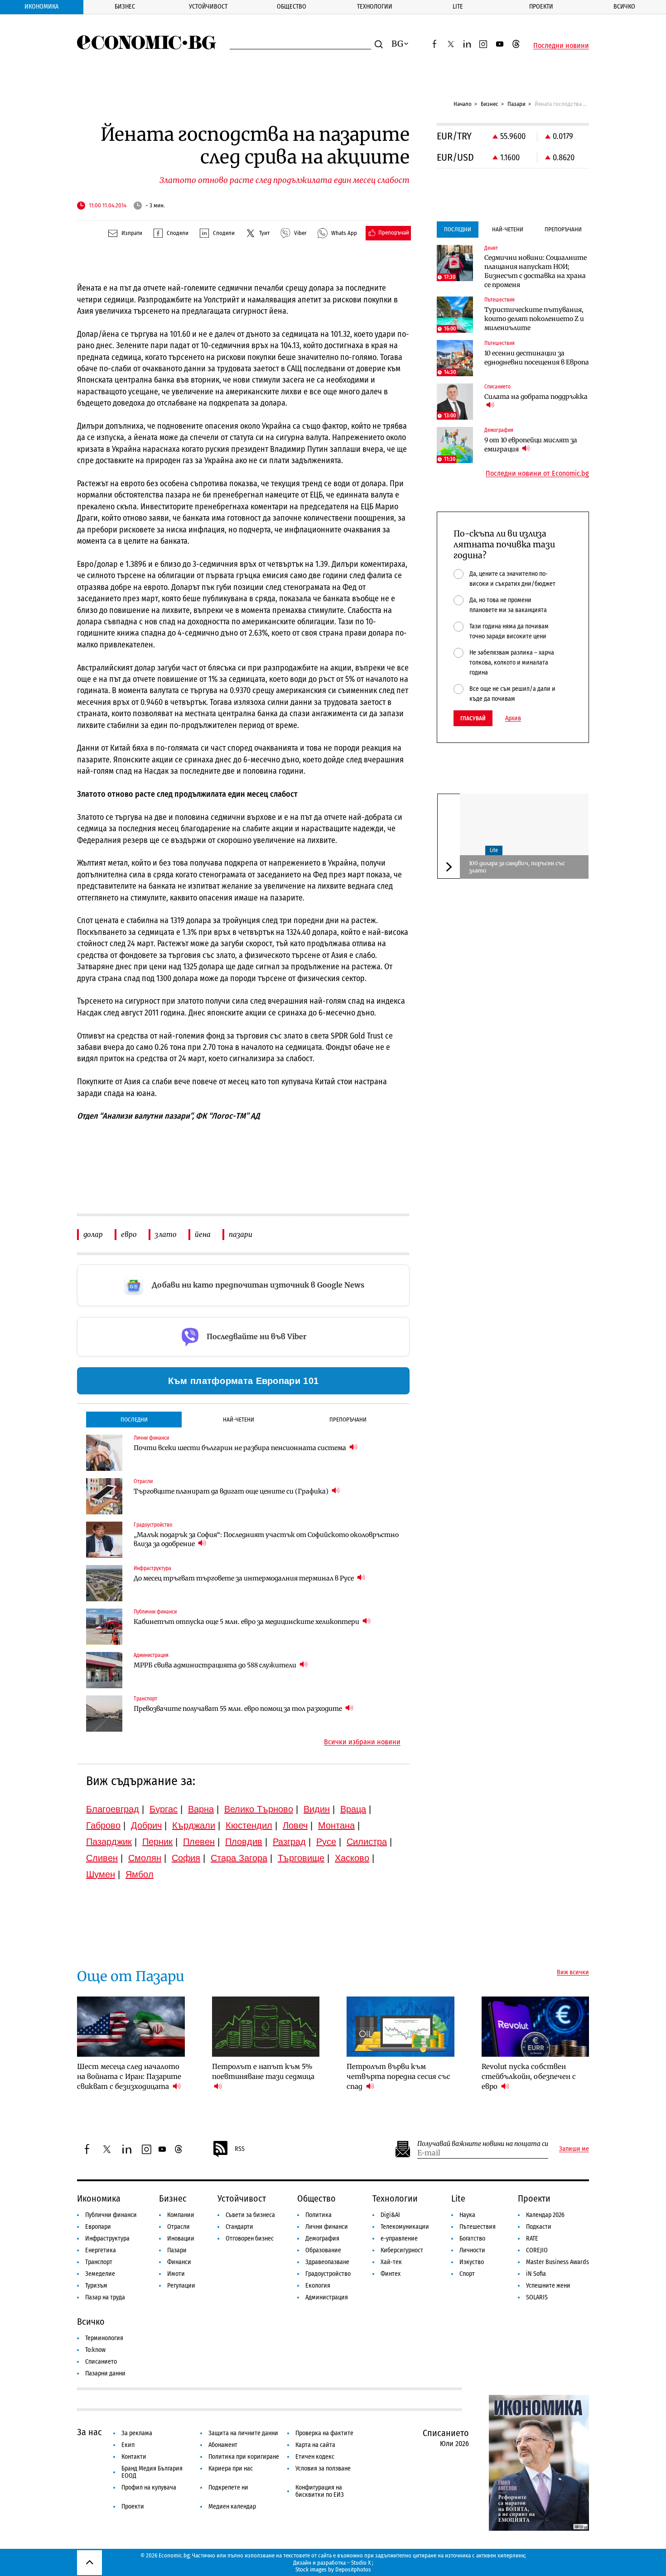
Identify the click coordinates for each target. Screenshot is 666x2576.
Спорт (467, 2274)
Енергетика (101, 2250)
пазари (241, 1234)
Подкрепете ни (228, 2487)
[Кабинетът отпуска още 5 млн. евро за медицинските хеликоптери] (104, 1627)
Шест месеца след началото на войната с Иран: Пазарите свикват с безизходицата (129, 2076)
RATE (532, 2238)
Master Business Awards (557, 2262)
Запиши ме (574, 2149)
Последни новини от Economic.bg (537, 474)
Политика (319, 2215)
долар (93, 1234)
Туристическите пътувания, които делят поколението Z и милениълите (534, 319)
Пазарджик (109, 1842)
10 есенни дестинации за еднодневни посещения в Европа (537, 358)
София (186, 1858)
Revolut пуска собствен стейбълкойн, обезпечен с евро (529, 2076)
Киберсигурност (402, 2250)
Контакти (134, 2457)
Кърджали (194, 1825)
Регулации (181, 2286)
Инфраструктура (107, 2238)
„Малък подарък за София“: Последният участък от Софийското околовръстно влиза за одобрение (266, 1539)
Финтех (391, 2274)
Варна (201, 1809)
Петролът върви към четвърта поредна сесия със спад (398, 2076)
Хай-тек (391, 2262)
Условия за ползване (323, 2468)
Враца (353, 1809)
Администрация (327, 2297)
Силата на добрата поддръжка (536, 397)
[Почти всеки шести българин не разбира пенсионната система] (104, 1453)
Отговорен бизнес (250, 2238)
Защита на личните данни (243, 2433)
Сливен (102, 1858)
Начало (463, 104)
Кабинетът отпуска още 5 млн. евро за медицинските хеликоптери (247, 1622)
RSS (240, 2149)
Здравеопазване (327, 2262)
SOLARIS (537, 2297)
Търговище (301, 1858)
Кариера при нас (231, 2468)
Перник (157, 1842)
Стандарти (239, 2227)
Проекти (541, 7)
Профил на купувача (149, 2487)
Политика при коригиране (244, 2457)
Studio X (361, 2563)
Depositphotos (353, 2569)
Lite (458, 7)
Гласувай (473, 718)
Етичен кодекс (315, 2457)
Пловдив (244, 1842)
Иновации (181, 2238)
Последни (134, 1420)
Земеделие (100, 2274)
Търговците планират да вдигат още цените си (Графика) (232, 1491)
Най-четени (239, 1420)
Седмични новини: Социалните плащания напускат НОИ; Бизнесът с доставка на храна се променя (536, 271)
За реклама (137, 2433)
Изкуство (472, 2262)
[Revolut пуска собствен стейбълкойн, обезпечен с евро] (536, 2027)
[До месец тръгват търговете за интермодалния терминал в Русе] (104, 1583)
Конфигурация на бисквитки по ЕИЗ (320, 2491)
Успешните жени (548, 2286)
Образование (323, 2250)
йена (203, 1234)
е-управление (399, 2238)
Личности (472, 2250)
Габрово (103, 1825)
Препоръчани (348, 1420)
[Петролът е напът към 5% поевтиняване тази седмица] (266, 2027)
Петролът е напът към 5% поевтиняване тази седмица (263, 2071)
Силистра (367, 1842)
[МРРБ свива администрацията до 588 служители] (104, 1670)
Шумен (101, 1874)
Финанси (179, 2262)
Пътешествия (478, 2227)
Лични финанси (327, 2227)
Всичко (624, 7)
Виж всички (573, 1973)
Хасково (352, 1858)
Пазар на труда (105, 2297)
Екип (128, 2445)
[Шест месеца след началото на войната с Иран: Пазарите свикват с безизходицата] (131, 2027)
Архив (513, 718)
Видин (317, 1809)
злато (166, 1234)
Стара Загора (239, 1858)
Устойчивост (208, 7)
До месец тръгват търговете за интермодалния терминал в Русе (244, 1578)
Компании (181, 2215)
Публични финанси (111, 2215)
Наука (467, 2215)
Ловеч (295, 1825)
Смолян (145, 1858)
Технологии (375, 7)
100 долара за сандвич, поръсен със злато (517, 867)
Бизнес (125, 7)
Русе (326, 1842)
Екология (318, 2286)
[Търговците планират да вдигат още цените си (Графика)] (104, 1496)
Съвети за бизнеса (250, 2215)
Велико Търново (259, 1809)
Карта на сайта (315, 2445)
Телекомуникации (405, 2227)
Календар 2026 (545, 2215)
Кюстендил (249, 1825)
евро (129, 1234)
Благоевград (113, 1809)
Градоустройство (328, 2274)
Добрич (146, 1825)
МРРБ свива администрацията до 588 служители (216, 1665)
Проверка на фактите (324, 2433)
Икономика (41, 7)
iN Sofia (536, 2274)
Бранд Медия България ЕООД (152, 2472)
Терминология (104, 2338)
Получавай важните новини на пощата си (483, 2144)
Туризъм (96, 2286)
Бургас (164, 1809)
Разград (289, 1842)
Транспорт (99, 2262)
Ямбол (140, 1874)
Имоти (176, 2274)
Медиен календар (232, 2507)
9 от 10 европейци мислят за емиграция (531, 445)
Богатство (472, 2238)
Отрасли (179, 2227)
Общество (292, 7)
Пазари (516, 104)
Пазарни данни (105, 2373)
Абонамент (223, 2445)
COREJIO (537, 2250)
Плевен (199, 1842)
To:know (95, 2350)
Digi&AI (390, 2215)
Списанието (101, 2362)
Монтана (336, 1825)
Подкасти (539, 2227)
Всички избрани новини (362, 1742)
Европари (98, 2227)
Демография (322, 2238)
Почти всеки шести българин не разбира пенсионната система (241, 1448)
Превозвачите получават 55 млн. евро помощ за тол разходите (239, 1709)
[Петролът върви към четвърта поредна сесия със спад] (401, 2027)
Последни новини (561, 46)
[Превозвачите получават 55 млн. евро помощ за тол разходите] (104, 1714)
